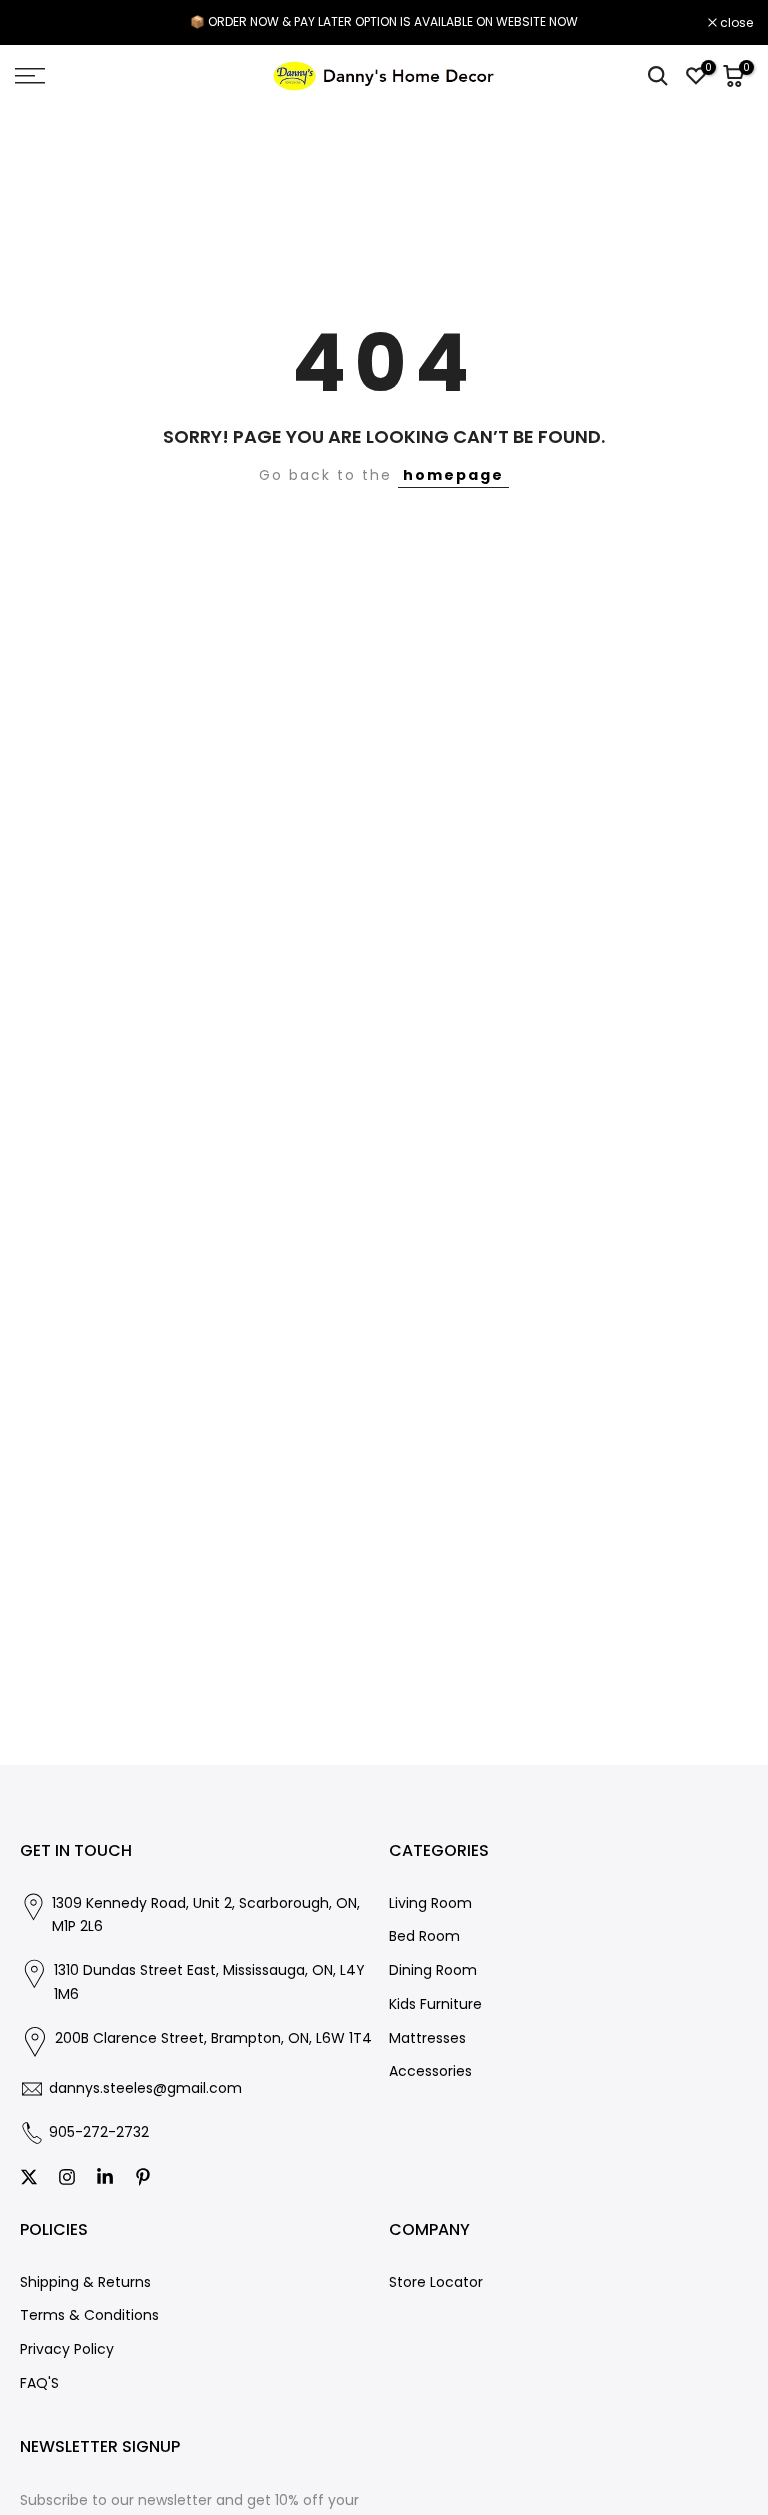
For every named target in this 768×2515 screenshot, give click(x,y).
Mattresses (427, 2038)
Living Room (430, 1903)
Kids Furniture (435, 2004)
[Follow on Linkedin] (105, 2177)
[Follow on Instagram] (67, 2177)
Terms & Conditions (89, 2315)
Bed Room (424, 1936)
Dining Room (433, 1970)
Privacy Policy (67, 2349)
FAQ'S (39, 2383)
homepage (453, 475)
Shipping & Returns (85, 2282)
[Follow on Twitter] (29, 2177)
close (42, 23)
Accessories (430, 2071)
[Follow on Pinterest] (143, 2177)
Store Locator (436, 2282)
